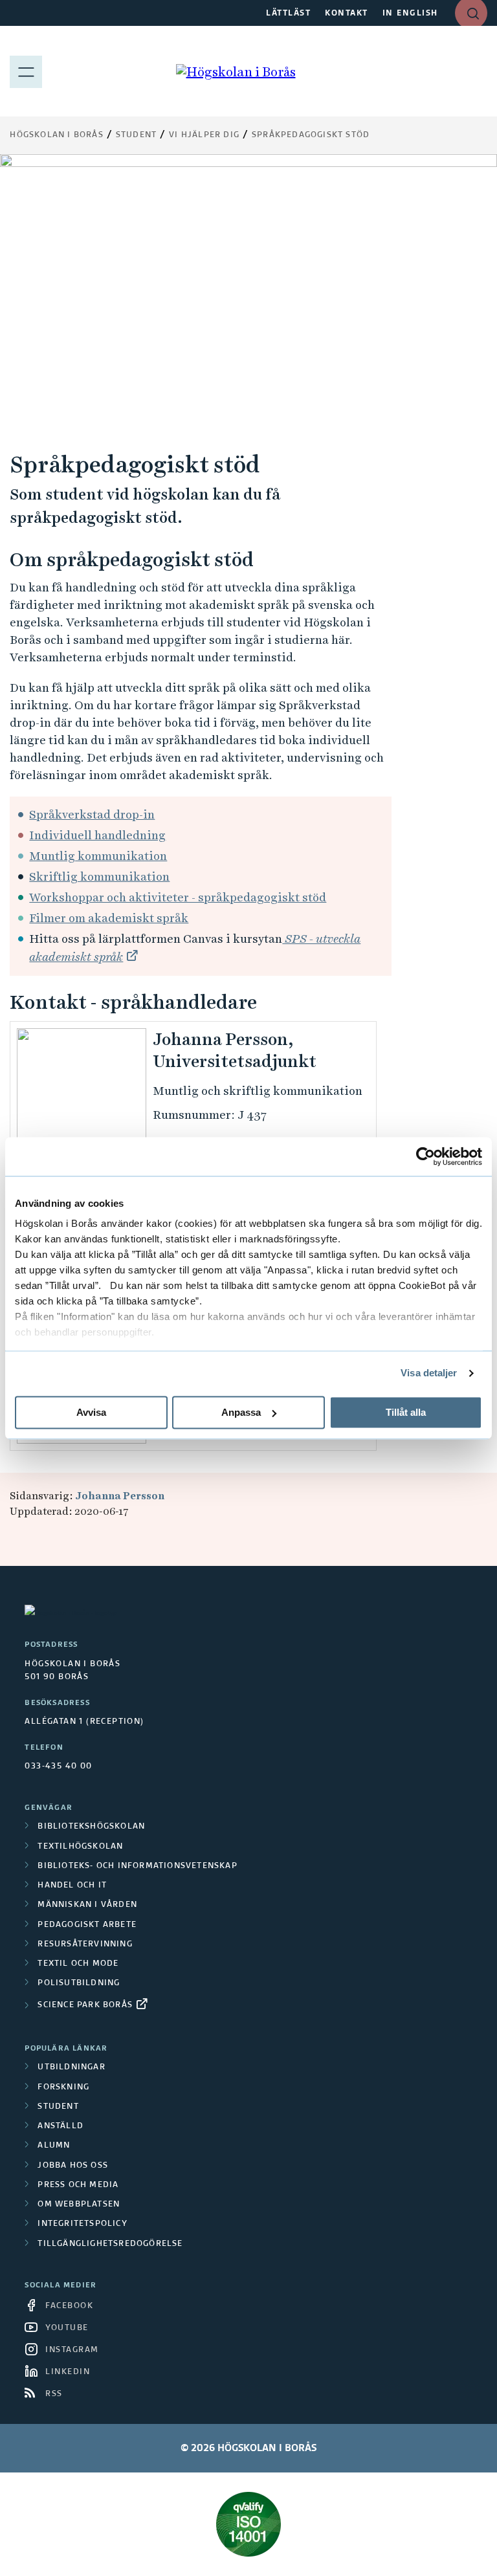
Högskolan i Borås (56, 135)
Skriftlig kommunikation (99, 876)
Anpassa (241, 1412)
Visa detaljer (429, 1373)
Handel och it (72, 1886)
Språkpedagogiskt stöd (311, 135)
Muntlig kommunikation (98, 856)
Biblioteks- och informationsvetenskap (137, 1866)
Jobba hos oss (73, 2166)
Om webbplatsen (79, 2205)
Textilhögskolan (80, 1847)
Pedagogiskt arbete (87, 1925)
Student (136, 135)
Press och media (78, 2185)
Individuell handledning (97, 835)
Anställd (61, 2126)
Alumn (54, 2146)
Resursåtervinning (85, 1944)
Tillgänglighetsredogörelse (110, 2244)
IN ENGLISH (410, 14)
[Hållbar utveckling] (248, 2524)
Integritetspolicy (82, 2224)
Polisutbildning (79, 1983)
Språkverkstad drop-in (92, 814)
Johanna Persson (120, 1496)
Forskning (63, 2087)
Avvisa (91, 1412)
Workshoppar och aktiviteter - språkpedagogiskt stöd (178, 897)
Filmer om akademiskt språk (109, 918)
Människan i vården (87, 1905)
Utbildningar (71, 2067)
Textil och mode (78, 1964)
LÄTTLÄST (288, 14)
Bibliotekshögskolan (91, 1827)
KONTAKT (347, 14)
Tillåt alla (406, 1412)
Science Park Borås (85, 2005)
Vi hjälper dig (204, 135)
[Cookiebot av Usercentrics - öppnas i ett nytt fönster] (425, 1156)
